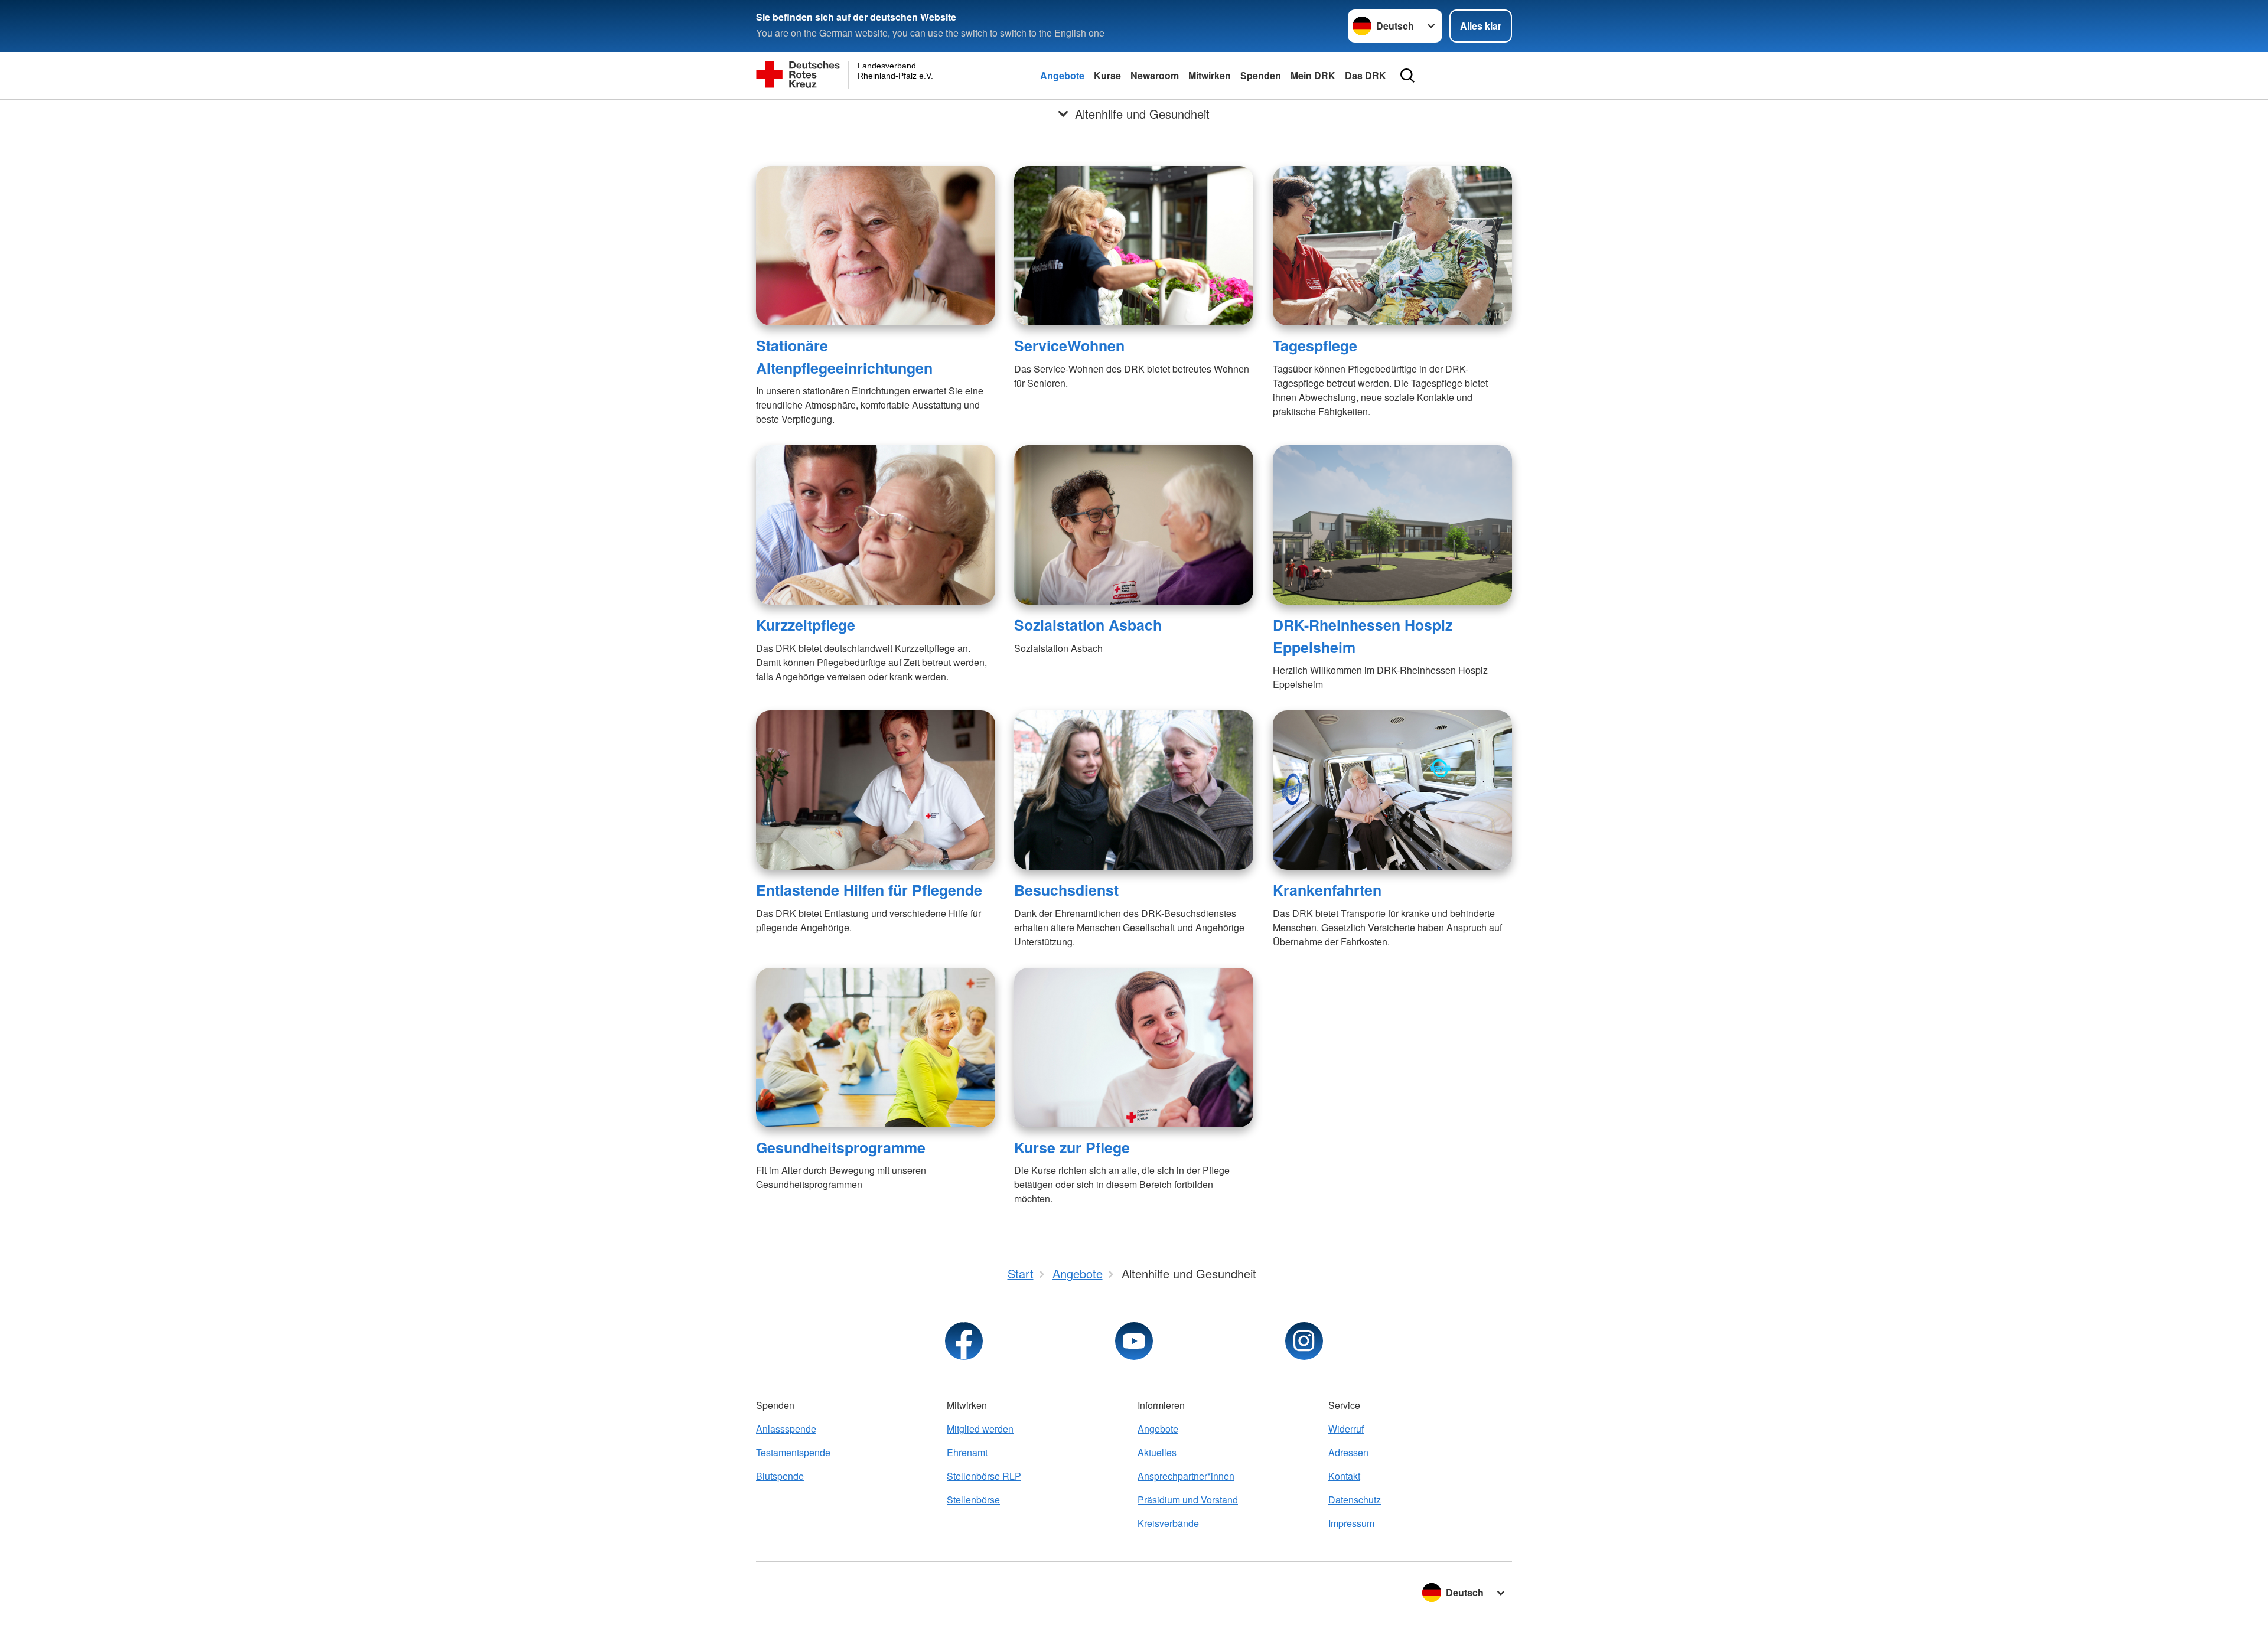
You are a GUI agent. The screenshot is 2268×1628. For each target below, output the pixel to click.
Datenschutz (1355, 1500)
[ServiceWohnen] (1134, 246)
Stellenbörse (973, 1500)
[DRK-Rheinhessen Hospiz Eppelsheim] (1392, 525)
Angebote (1062, 75)
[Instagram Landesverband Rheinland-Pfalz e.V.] (1304, 1341)
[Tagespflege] (1392, 246)
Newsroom (1155, 75)
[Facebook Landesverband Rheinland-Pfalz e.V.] (964, 1341)
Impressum (1351, 1523)
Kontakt (1344, 1476)
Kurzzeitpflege (806, 625)
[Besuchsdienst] (1134, 790)
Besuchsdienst (1066, 890)
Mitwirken (1210, 75)
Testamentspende (793, 1452)
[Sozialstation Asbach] (1134, 525)
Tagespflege (1315, 345)
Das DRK (1366, 75)
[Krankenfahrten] (1392, 790)
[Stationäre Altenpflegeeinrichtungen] (876, 246)
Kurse (1107, 75)
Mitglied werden (980, 1429)
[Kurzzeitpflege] (876, 525)
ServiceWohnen (1069, 345)
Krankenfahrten (1327, 890)
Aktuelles (1157, 1452)
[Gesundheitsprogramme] (876, 1048)
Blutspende (780, 1476)
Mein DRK (1313, 75)
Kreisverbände (1168, 1523)
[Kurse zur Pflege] (1134, 1048)
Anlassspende (786, 1429)
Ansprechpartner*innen (1186, 1476)
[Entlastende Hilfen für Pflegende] (876, 790)
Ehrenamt (967, 1452)
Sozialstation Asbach (1088, 625)
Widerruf (1346, 1429)
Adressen (1348, 1452)
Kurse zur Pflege (1072, 1147)
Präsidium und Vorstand (1188, 1500)
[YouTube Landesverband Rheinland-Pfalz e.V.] (1134, 1341)
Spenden (1261, 75)
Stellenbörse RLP (984, 1476)
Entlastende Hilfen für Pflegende (869, 890)
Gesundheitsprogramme (841, 1147)
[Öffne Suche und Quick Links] (1407, 76)
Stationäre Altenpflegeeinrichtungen (844, 356)
